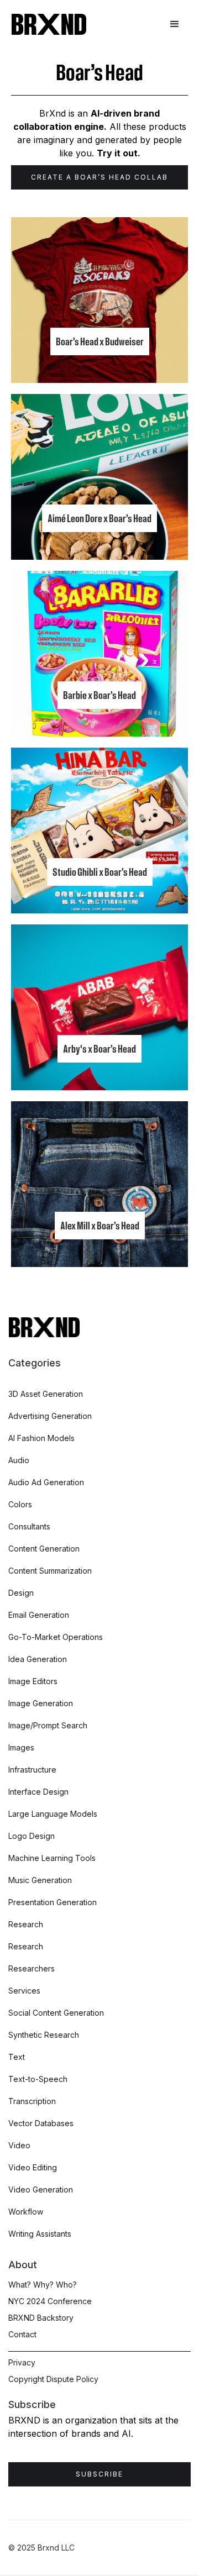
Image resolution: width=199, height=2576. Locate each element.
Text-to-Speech (38, 2079)
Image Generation (41, 1703)
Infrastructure (32, 1770)
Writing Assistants (40, 2234)
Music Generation (40, 1880)
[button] (175, 24)
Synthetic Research (44, 2035)
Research (26, 1924)
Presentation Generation (53, 1902)
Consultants (29, 1526)
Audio (19, 1460)
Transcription (32, 2101)
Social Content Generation (56, 2013)
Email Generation (39, 1615)
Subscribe (99, 2474)
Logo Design (32, 1836)
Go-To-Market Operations (56, 1637)
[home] (49, 24)
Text (17, 2057)
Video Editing (33, 2167)
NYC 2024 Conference (50, 2301)
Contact (22, 2334)
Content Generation (44, 1549)
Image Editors (33, 1681)
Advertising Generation (50, 1416)
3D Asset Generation (46, 1394)
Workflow (26, 2212)
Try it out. (119, 153)
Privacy (22, 2362)
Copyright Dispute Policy (53, 2379)
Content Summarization (50, 1571)
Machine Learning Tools (52, 1858)
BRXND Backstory (41, 2318)
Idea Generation (38, 1659)
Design (21, 1593)
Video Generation (41, 2189)
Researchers (32, 1968)
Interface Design (38, 1792)
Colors (20, 1504)
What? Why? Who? (43, 2285)
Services (24, 1991)
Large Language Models (53, 1814)
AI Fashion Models (41, 1438)
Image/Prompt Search (48, 1725)
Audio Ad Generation (46, 1482)
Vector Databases (41, 2123)
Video (19, 2145)
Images (21, 1747)
